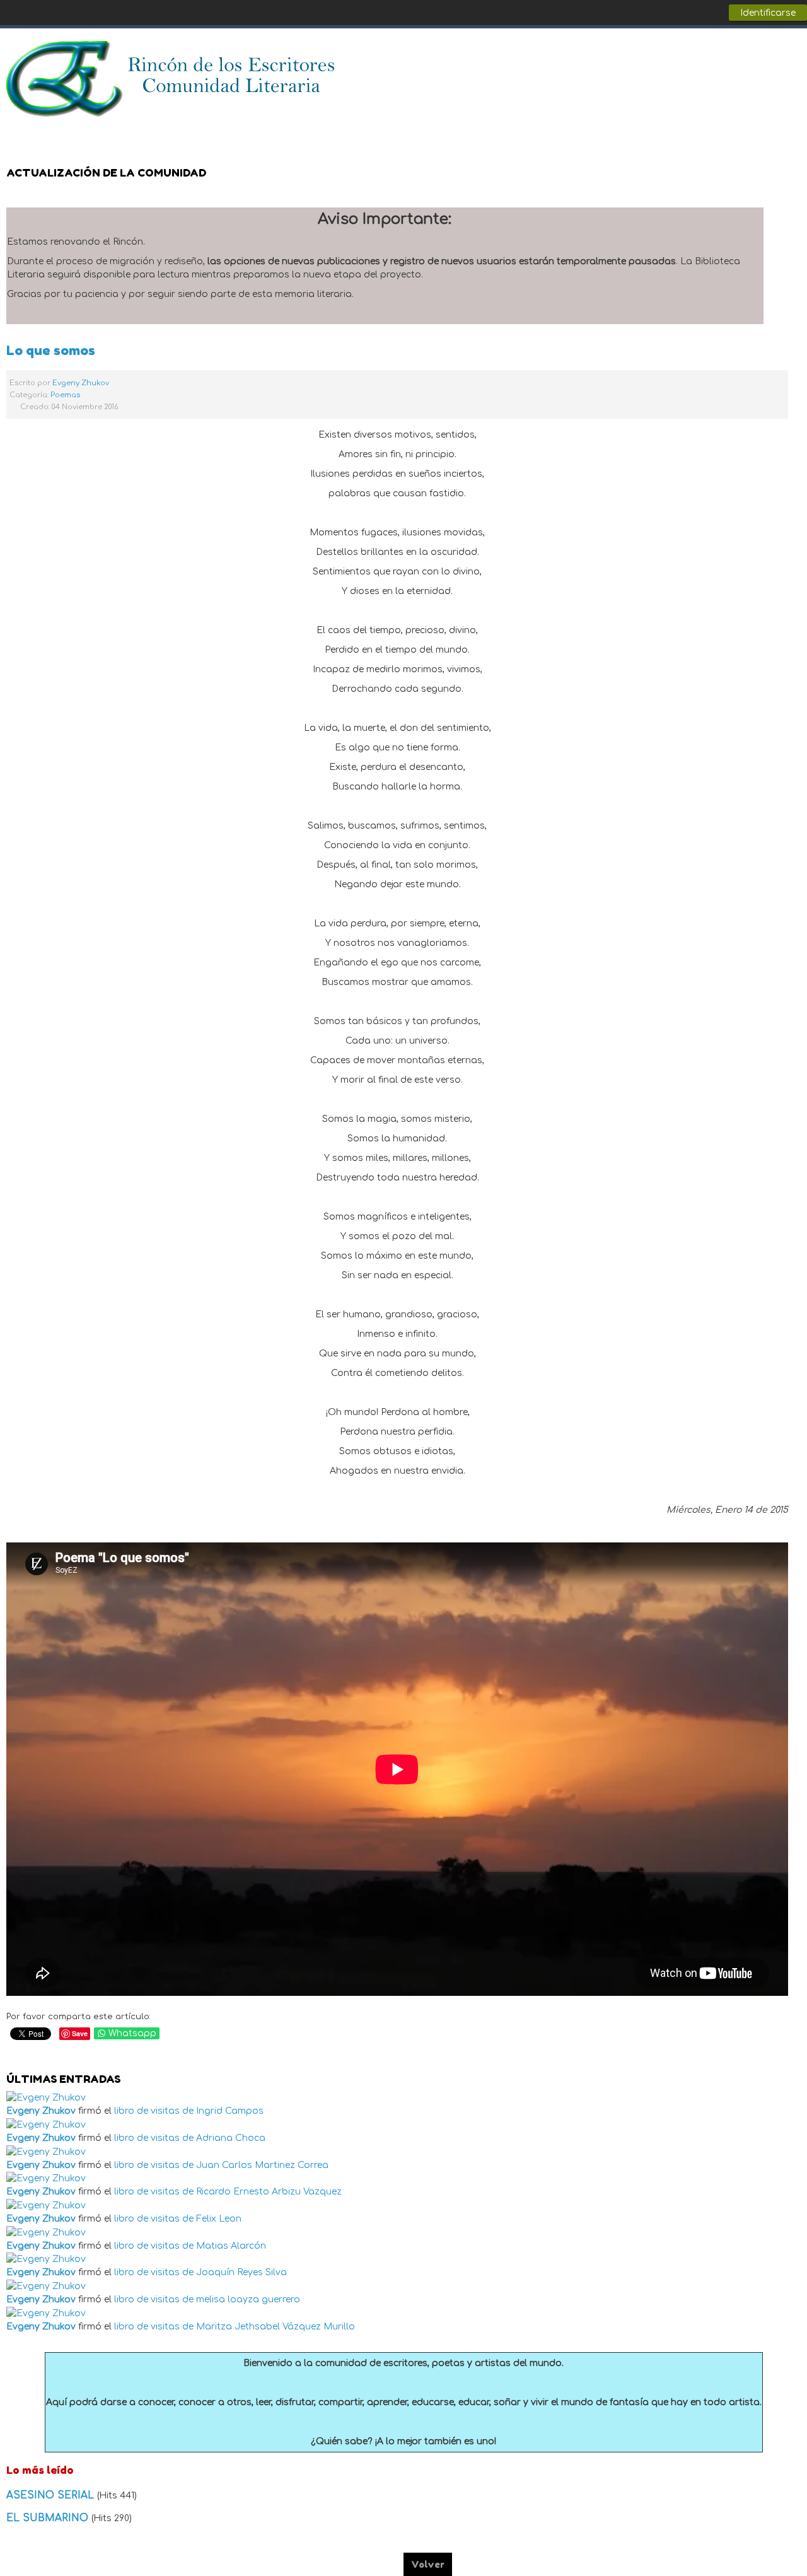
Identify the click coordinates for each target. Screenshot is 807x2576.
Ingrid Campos (230, 2111)
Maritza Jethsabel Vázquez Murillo (276, 2327)
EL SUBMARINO (49, 2518)
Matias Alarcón (231, 2246)
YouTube (791, 57)
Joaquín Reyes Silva (241, 2272)
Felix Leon (219, 2219)
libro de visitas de (154, 2111)
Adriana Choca (231, 2138)
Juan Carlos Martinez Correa (262, 2165)
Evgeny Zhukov (81, 383)
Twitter (765, 57)
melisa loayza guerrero (248, 2299)
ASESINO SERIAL (52, 2495)
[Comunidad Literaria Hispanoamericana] (172, 79)
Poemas (65, 395)
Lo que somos (51, 350)
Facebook (740, 57)
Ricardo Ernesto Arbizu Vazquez (269, 2192)
